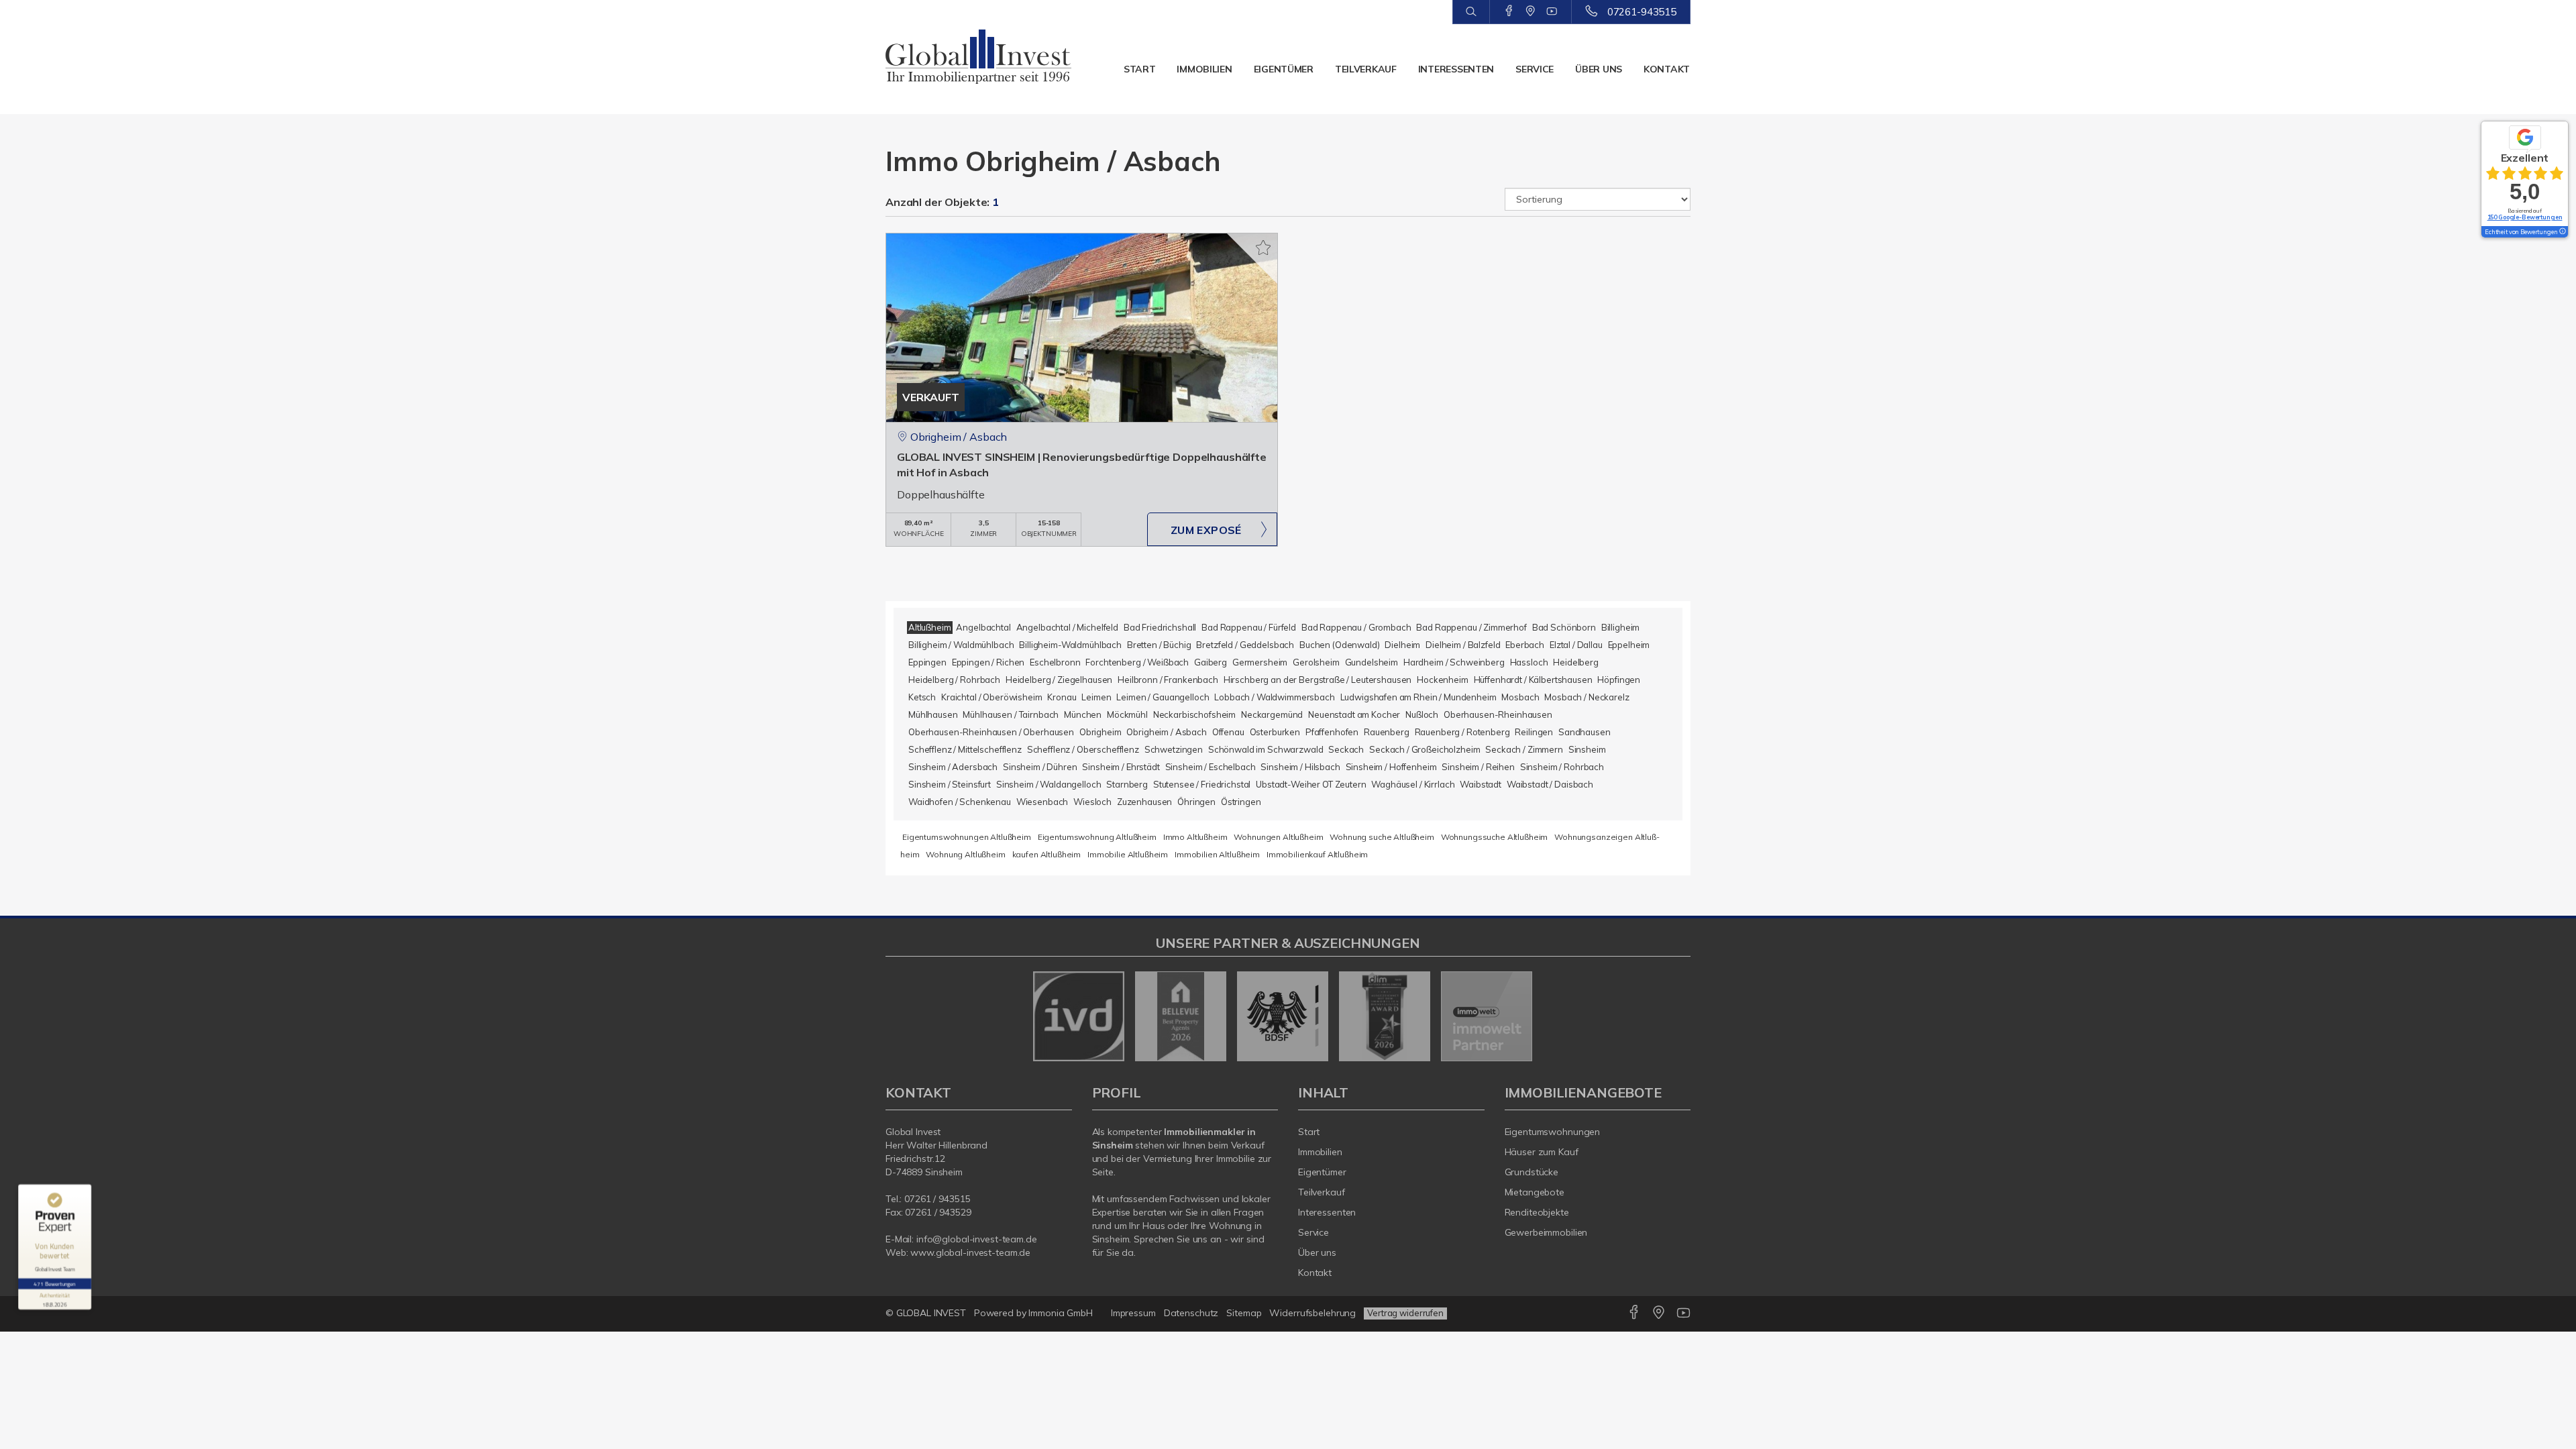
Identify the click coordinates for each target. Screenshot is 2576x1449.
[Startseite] (979, 57)
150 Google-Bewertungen (2525, 217)
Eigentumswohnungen (1553, 1132)
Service (1535, 69)
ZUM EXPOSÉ (1206, 530)
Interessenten (1456, 69)
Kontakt (1667, 69)
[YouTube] (1552, 11)
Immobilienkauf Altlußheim (1317, 854)
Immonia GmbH (1061, 1313)
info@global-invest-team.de (977, 1239)
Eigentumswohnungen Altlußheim (967, 837)
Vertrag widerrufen (1405, 1313)
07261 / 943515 (937, 1199)
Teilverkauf (1366, 69)
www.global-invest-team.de (970, 1252)
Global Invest (913, 1132)
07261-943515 (1642, 12)
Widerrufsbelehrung (1312, 1313)
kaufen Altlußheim (1047, 854)
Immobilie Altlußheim (1128, 854)
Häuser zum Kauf (1542, 1152)
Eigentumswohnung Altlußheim (1097, 837)
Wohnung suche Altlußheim (1382, 837)
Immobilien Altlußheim (1217, 854)
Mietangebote (1535, 1192)
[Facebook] (1509, 11)
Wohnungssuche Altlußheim (1495, 837)
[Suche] (1471, 12)
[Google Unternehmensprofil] (1531, 11)
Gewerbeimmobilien (1546, 1232)
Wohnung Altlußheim (965, 854)
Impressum (1133, 1313)
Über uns (1599, 69)
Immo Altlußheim (1195, 837)
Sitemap (1244, 1313)
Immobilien (1204, 69)
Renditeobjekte (1537, 1212)
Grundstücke (1532, 1172)
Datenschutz (1191, 1313)
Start (1140, 69)
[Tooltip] (2562, 232)
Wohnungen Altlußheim (1278, 837)
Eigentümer (1284, 69)
